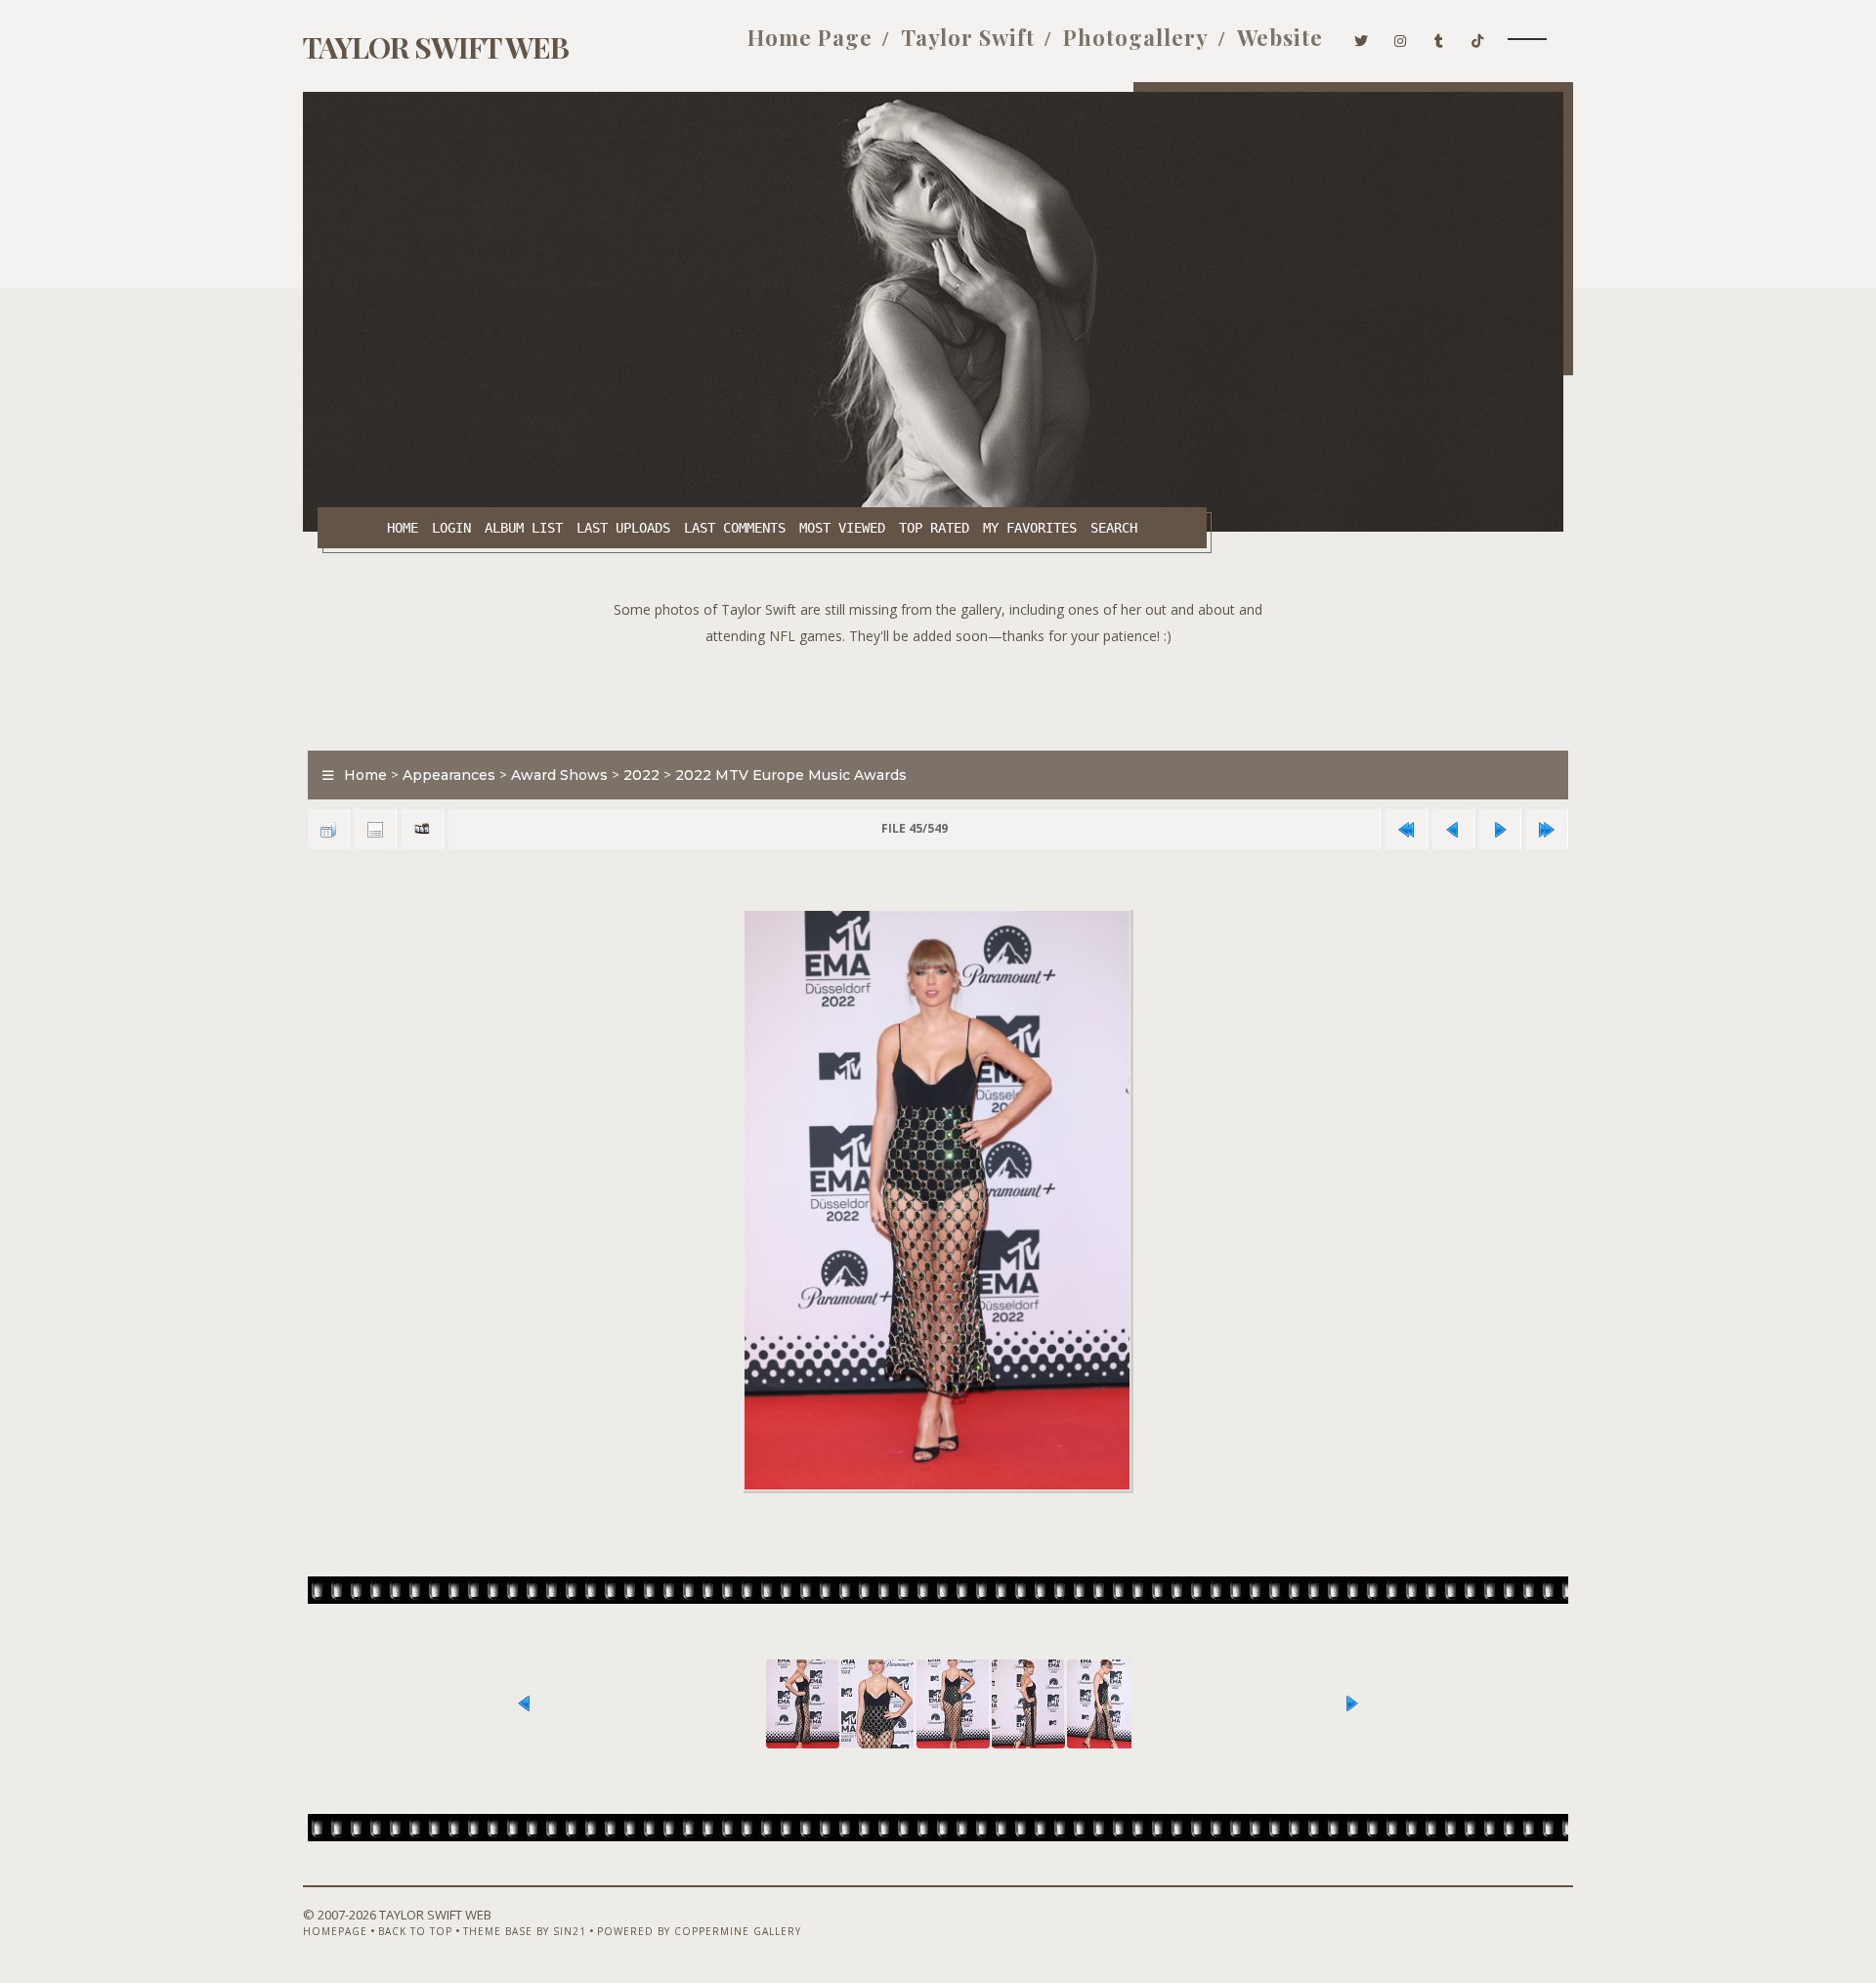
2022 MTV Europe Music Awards (791, 775)
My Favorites (1030, 528)
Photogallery (1136, 37)
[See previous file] (1453, 829)
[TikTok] (1478, 37)
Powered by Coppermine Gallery (699, 1931)
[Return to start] (1406, 829)
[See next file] (1500, 829)
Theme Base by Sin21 (525, 1931)
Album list (524, 528)
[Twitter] (1362, 37)
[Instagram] (1401, 37)
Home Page (810, 37)
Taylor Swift (968, 37)
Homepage (335, 1931)
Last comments (735, 528)
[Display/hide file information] (375, 829)
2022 (641, 775)
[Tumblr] (1439, 37)
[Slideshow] (422, 829)
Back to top (415, 1931)
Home (403, 528)
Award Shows (559, 775)
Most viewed (842, 528)
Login (451, 528)
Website (1280, 37)
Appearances (449, 775)
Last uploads (623, 528)
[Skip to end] (1547, 829)
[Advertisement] (938, 693)
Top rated (934, 528)
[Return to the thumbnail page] (328, 829)
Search (1114, 528)
